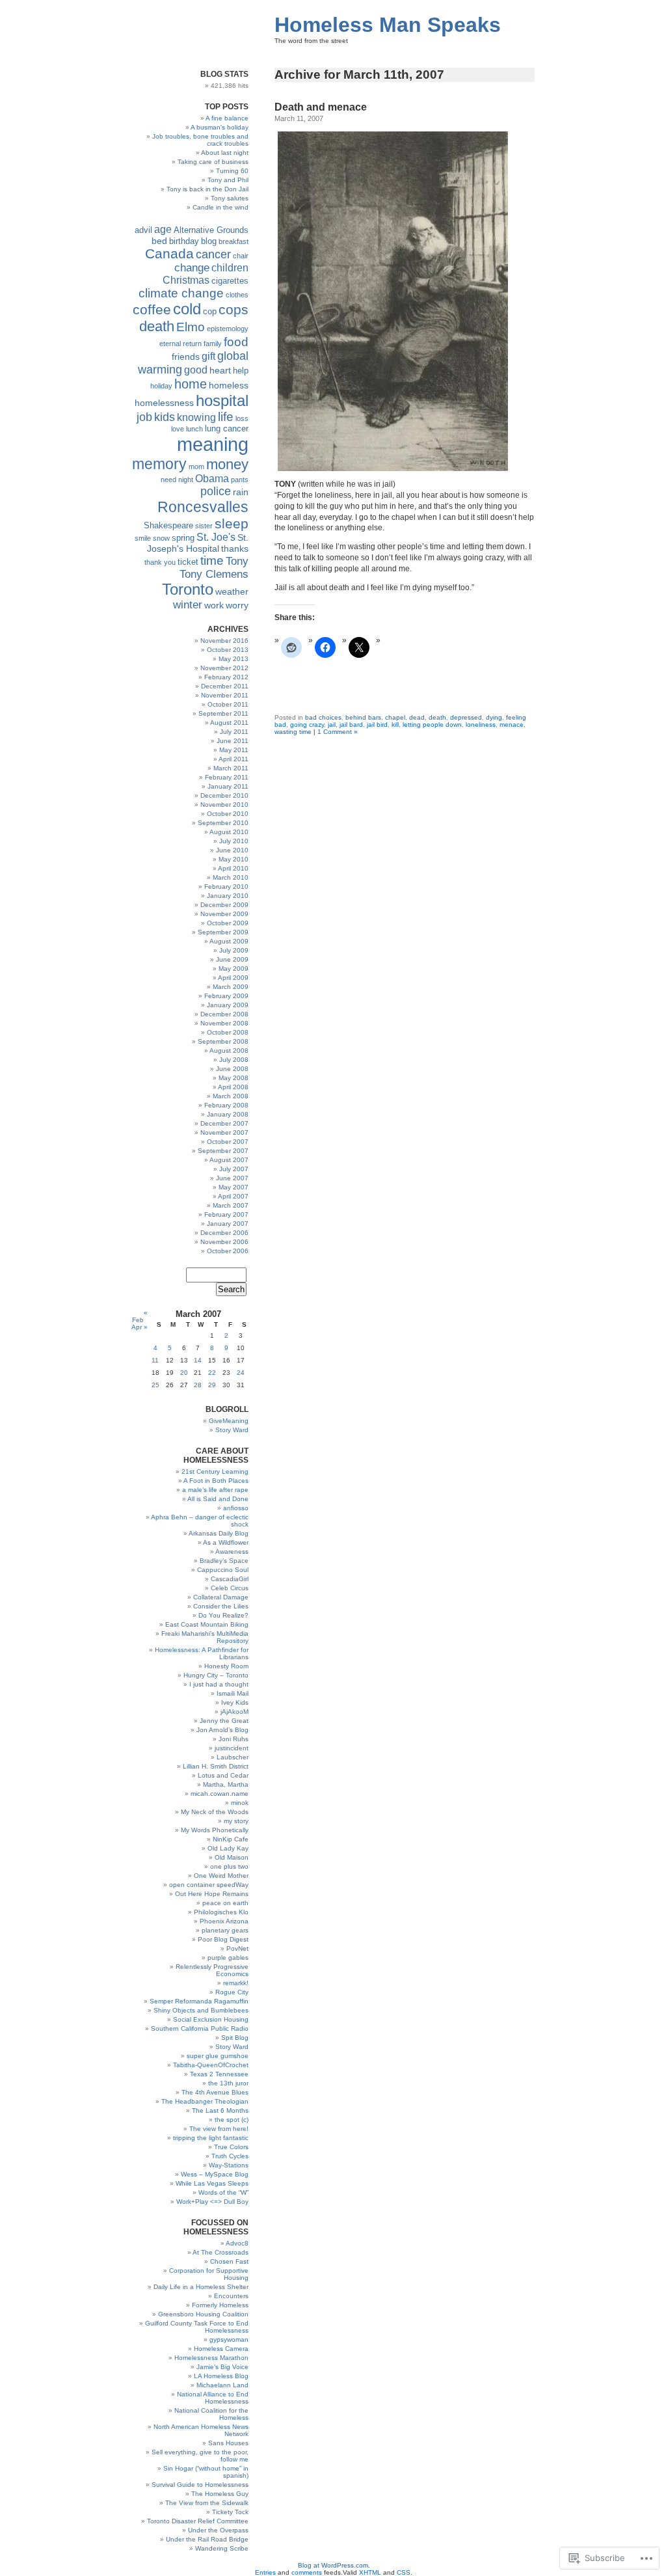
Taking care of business (213, 162)
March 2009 (231, 987)
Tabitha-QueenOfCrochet (211, 2065)
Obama (212, 479)
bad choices (323, 717)
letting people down (432, 725)
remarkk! (236, 1983)
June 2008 (232, 1069)
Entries (265, 2572)
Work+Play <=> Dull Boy (212, 2202)
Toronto (188, 590)
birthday (184, 241)
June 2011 (233, 741)
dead (417, 717)
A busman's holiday (220, 127)
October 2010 (228, 814)
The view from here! (219, 2129)
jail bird (377, 725)
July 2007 (234, 1169)
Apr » (140, 1327)
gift (208, 356)
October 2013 (228, 650)
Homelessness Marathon (211, 2358)
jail (332, 725)
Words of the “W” (223, 2192)
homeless (229, 385)
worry (237, 605)
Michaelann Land (222, 2385)
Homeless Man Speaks (388, 25)
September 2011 (223, 713)
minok (240, 1803)
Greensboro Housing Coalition (203, 2314)
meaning (213, 444)
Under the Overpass (218, 2530)
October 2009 (228, 923)
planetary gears (225, 1930)
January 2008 (228, 1114)
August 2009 (229, 941)
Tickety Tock (230, 2512)
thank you (160, 562)
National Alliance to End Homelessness (213, 2398)
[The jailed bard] (393, 468)
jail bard (351, 725)
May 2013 (233, 659)
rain (241, 492)
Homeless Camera (221, 2349)
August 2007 (229, 1160)
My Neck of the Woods (215, 1812)
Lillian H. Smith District (216, 1766)
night (186, 480)
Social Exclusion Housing (211, 2019)
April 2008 (233, 1087)
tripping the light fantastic (211, 2138)
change (192, 268)
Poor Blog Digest (223, 1939)
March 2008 (231, 1096)
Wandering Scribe (222, 2548)
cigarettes (230, 281)
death (437, 717)
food (236, 342)
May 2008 (233, 1078)
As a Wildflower (226, 1542)
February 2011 (227, 777)
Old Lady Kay (228, 1848)
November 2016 (224, 641)
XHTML (370, 2572)
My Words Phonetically (215, 1830)
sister (204, 526)
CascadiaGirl (230, 1579)
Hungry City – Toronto (216, 1675)
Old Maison (232, 1857)
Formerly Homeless (220, 2305)
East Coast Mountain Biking (207, 1624)
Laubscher (233, 1757)
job (144, 417)
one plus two (229, 1866)
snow (161, 538)
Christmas (186, 280)
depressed (466, 717)
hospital (222, 400)
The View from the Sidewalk (207, 2503)
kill (395, 725)
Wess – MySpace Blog (215, 2174)
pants (240, 480)
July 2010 (234, 841)
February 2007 (226, 1214)
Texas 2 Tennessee (219, 2074)
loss (242, 418)
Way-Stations (229, 2165)
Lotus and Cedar (223, 1775)
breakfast (233, 241)
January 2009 (228, 1005)
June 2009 (232, 959)
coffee (152, 309)
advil (143, 230)
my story (236, 1821)
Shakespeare (168, 526)
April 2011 (233, 759)
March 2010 (231, 877)
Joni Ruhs (233, 1739)
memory (159, 464)
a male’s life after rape (215, 1490)
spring (183, 538)
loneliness (481, 725)
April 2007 (233, 1196)
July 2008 (234, 1060)
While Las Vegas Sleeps (212, 2183)
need (168, 480)
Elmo (191, 327)
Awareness (232, 1552)
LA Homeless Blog (221, 2376)
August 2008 (229, 1051)
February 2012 (226, 677)
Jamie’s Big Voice (222, 2367)
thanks (235, 549)
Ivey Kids (235, 1702)
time (212, 561)
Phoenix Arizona (224, 1921)
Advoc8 (237, 2243)
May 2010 (233, 859)
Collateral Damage (221, 1597)
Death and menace (321, 107)
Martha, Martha (226, 1784)
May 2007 (233, 1187)
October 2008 (228, 1032)
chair (241, 256)
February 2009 (226, 996)
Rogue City (232, 1992)
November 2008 (224, 1023)
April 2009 (233, 978)
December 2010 (224, 795)
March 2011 (231, 768)
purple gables (228, 1958)
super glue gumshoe (218, 2056)
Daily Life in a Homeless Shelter (201, 2287)
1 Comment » (338, 732)
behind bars (363, 717)
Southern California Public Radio (200, 2028)
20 (184, 1373)
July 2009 (234, 950)
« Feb (140, 1316)
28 (198, 1385)
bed (159, 241)
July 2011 (234, 732)
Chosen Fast (229, 2261)
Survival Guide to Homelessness (200, 2485)
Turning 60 (232, 171)
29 (212, 1385)
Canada (169, 253)
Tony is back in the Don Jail (207, 189)
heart (220, 370)
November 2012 (224, 668)
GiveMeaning (229, 1421)
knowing (196, 417)
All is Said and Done (218, 1499)
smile (143, 538)
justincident (232, 1748)
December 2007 (224, 1123)
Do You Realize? (223, 1615)
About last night (225, 153)
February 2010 (226, 887)
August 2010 (229, 832)
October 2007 (228, 1142)
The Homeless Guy (220, 2494)
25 (155, 1385)
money (227, 464)
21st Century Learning (215, 1471)
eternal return (180, 344)
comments (307, 2572)
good (196, 370)
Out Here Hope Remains (212, 1894)
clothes (237, 295)
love (178, 429)
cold (187, 309)
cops (233, 309)
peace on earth (225, 1903)
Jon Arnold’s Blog (222, 1730)
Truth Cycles (230, 2156)
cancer (213, 254)
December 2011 (225, 686)
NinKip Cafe (231, 1839)
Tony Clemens (214, 574)
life (226, 417)
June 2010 (232, 850)
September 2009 (223, 932)
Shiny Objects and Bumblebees (201, 2010)
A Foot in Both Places (216, 1481)
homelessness (164, 403)
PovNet (237, 1948)
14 (198, 1360)
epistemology (228, 329)
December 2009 (224, 905)
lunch (194, 429)
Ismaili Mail (233, 1693)
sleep (232, 523)
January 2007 (228, 1224)
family (213, 344)
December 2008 (224, 1014)
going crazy (307, 725)
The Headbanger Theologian (205, 2101)
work (214, 605)
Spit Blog (235, 2038)
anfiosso (236, 1508)
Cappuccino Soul (223, 1570)
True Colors (231, 2147)
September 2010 (223, 823)
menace (512, 725)
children (230, 268)
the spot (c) (232, 2120)
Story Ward (232, 1430)
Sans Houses (228, 2443)
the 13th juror (228, 2083)
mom (196, 467)
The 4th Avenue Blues (215, 2092)
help (241, 371)
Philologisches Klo (221, 1912)
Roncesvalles (203, 507)
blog (209, 241)
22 (212, 1373)
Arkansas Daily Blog (219, 1533)
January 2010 (228, 896)
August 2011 (229, 723)
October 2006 (228, 1251)
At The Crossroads (220, 2252)
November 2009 (224, 914)
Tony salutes (230, 198)
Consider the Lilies (221, 1606)
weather (232, 591)
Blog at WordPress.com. (334, 2565)
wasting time (293, 732)
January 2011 (228, 786)
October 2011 (228, 704)
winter (188, 605)
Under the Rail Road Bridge (207, 2539)
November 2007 (224, 1132)
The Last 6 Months (220, 2110)
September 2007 (223, 1151)
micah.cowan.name (220, 1794)
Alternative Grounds (211, 230)
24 (241, 1373)
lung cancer (227, 429)
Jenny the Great (224, 1721)
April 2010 (233, 868)
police (216, 491)
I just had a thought (219, 1684)
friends (186, 357)
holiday (161, 386)
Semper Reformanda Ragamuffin (199, 2001)
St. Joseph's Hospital (198, 543)
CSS (404, 2572)
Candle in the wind (220, 207)
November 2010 (224, 805)
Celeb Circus (230, 1588)
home (191, 384)
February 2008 (226, 1105)
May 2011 (234, 750)
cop (210, 312)
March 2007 (231, 1205)
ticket (188, 562)
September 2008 (223, 1041)
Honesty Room (226, 1666)
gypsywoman (229, 2339)
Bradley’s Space (224, 1561)
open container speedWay (209, 1885)
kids (165, 417)
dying (494, 717)
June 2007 (232, 1178)
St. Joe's (216, 537)
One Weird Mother (221, 1876)
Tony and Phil (228, 180)
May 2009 (233, 969)
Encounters (231, 2296)
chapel (395, 717)
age (163, 229)
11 (155, 1360)
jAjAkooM (234, 1712)
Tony (237, 561)
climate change (181, 293)
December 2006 (224, 1233)
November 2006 (224, 1242)
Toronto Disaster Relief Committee (198, 2521)
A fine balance (227, 118)
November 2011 (225, 695)
